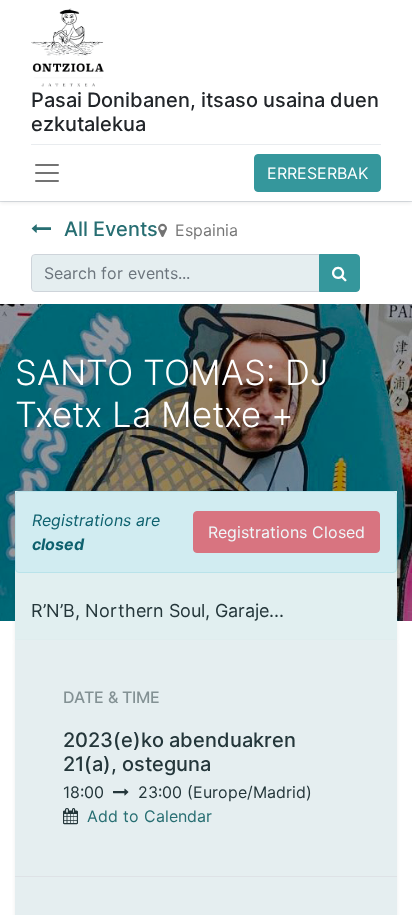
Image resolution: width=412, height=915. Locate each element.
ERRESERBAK (317, 173)
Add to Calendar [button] (149, 816)
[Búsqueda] (339, 273)
